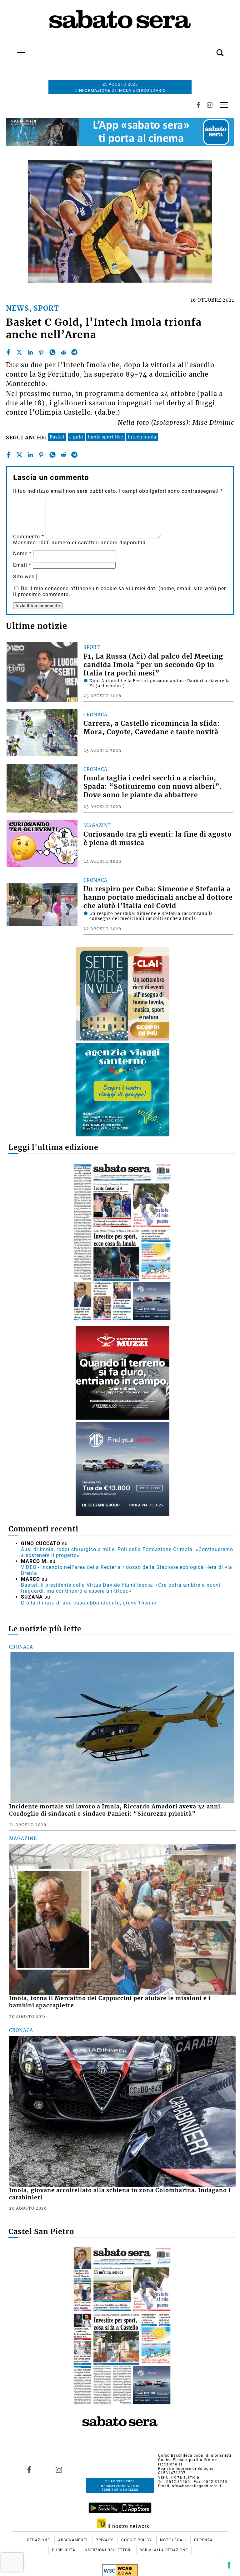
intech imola (142, 437)
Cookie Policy (137, 2540)
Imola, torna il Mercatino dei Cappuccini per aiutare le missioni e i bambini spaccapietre (110, 2002)
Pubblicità (64, 2550)
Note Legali (174, 2540)
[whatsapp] (52, 352)
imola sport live (105, 437)
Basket (57, 437)
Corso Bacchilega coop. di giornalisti (195, 2455)
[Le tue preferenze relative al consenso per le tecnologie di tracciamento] (229, 2565)
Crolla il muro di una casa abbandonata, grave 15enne (89, 1603)
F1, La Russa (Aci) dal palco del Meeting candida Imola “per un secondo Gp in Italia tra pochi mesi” (153, 665)
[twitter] (19, 352)
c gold (76, 437)
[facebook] (8, 352)
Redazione (39, 2540)
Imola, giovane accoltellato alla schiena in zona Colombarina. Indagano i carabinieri (120, 2194)
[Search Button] (211, 49)
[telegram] (74, 352)
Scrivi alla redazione (164, 2550)
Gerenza (203, 2540)
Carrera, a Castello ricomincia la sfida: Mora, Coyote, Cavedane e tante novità (152, 728)
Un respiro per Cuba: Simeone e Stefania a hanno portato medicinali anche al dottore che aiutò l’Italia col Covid (158, 897)
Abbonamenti (73, 2540)
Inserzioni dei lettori (108, 2550)
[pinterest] (41, 352)
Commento (29, 537)
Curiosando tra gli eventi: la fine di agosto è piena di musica (158, 839)
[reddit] (63, 352)
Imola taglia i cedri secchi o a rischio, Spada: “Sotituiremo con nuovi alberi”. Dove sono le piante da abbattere (153, 787)
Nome (22, 554)
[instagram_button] (210, 105)
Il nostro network (128, 2526)
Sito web (24, 577)
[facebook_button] (198, 105)
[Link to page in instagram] (59, 2470)
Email (22, 565)
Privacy (105, 2540)
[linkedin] (30, 352)
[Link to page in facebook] (29, 2470)
